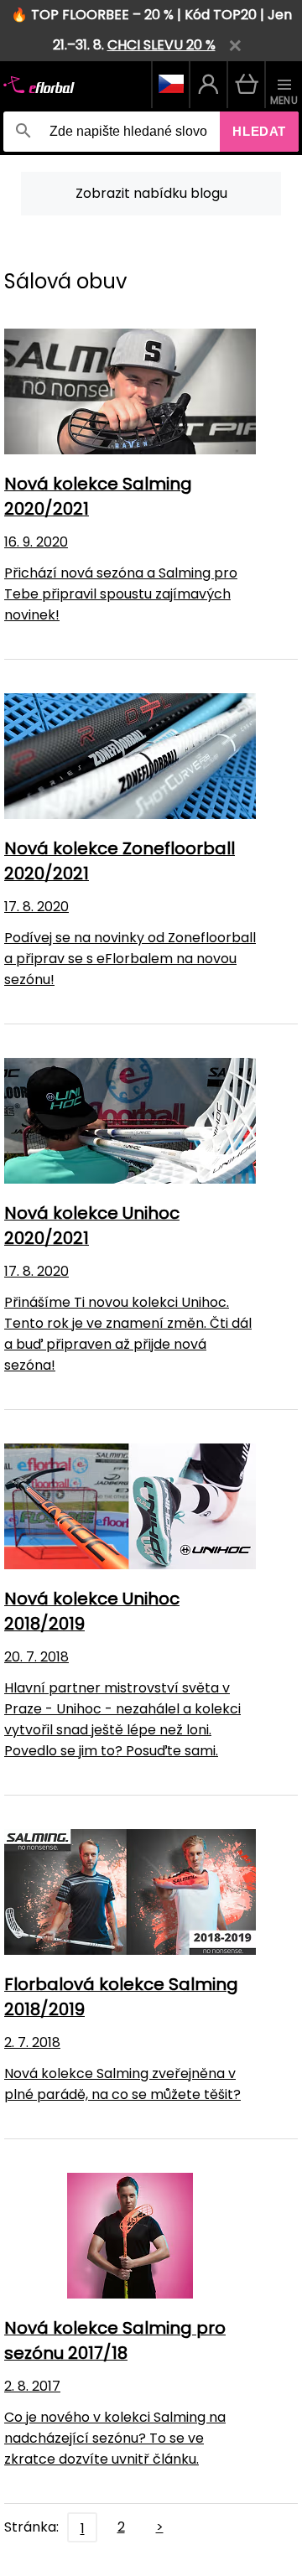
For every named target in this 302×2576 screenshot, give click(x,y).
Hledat (259, 131)
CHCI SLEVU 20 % (161, 45)
